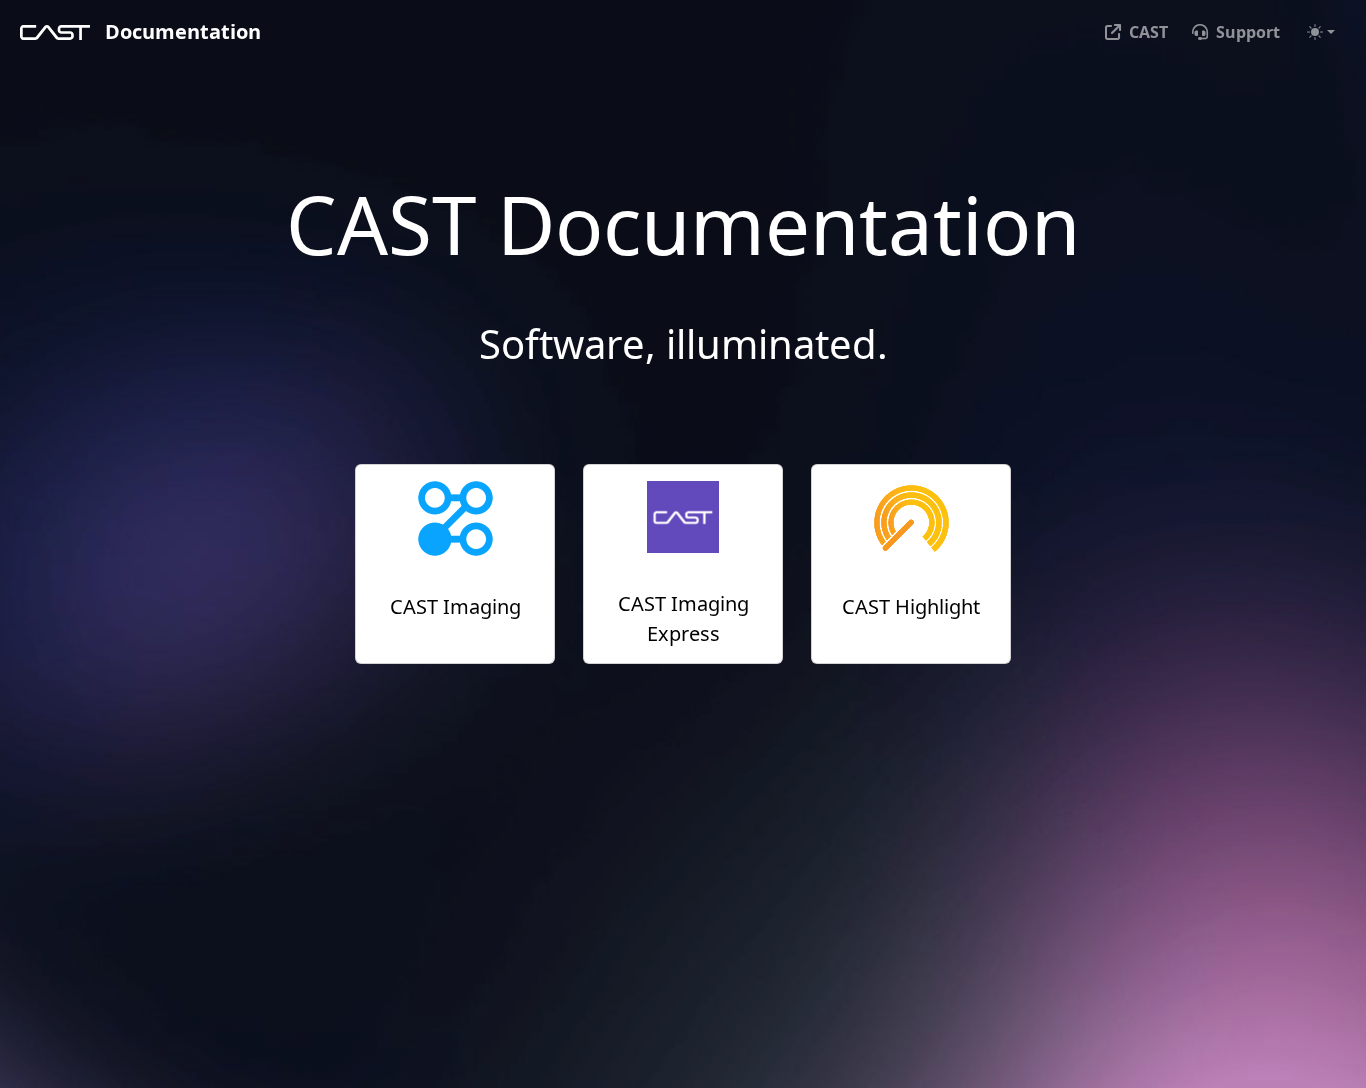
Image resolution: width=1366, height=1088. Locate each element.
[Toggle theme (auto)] (1321, 32)
